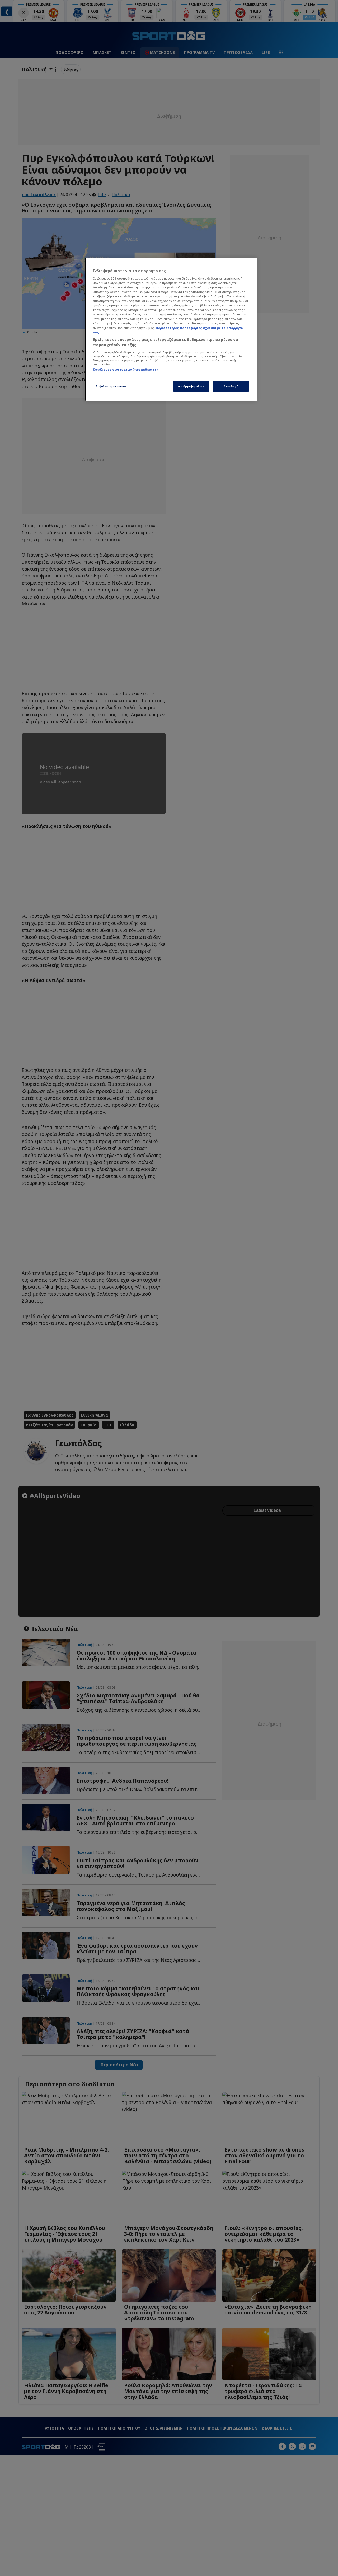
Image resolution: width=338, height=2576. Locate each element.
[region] (171, 329)
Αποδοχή (231, 386)
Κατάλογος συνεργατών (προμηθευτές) (125, 369)
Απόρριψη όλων (191, 386)
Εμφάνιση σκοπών (111, 386)
